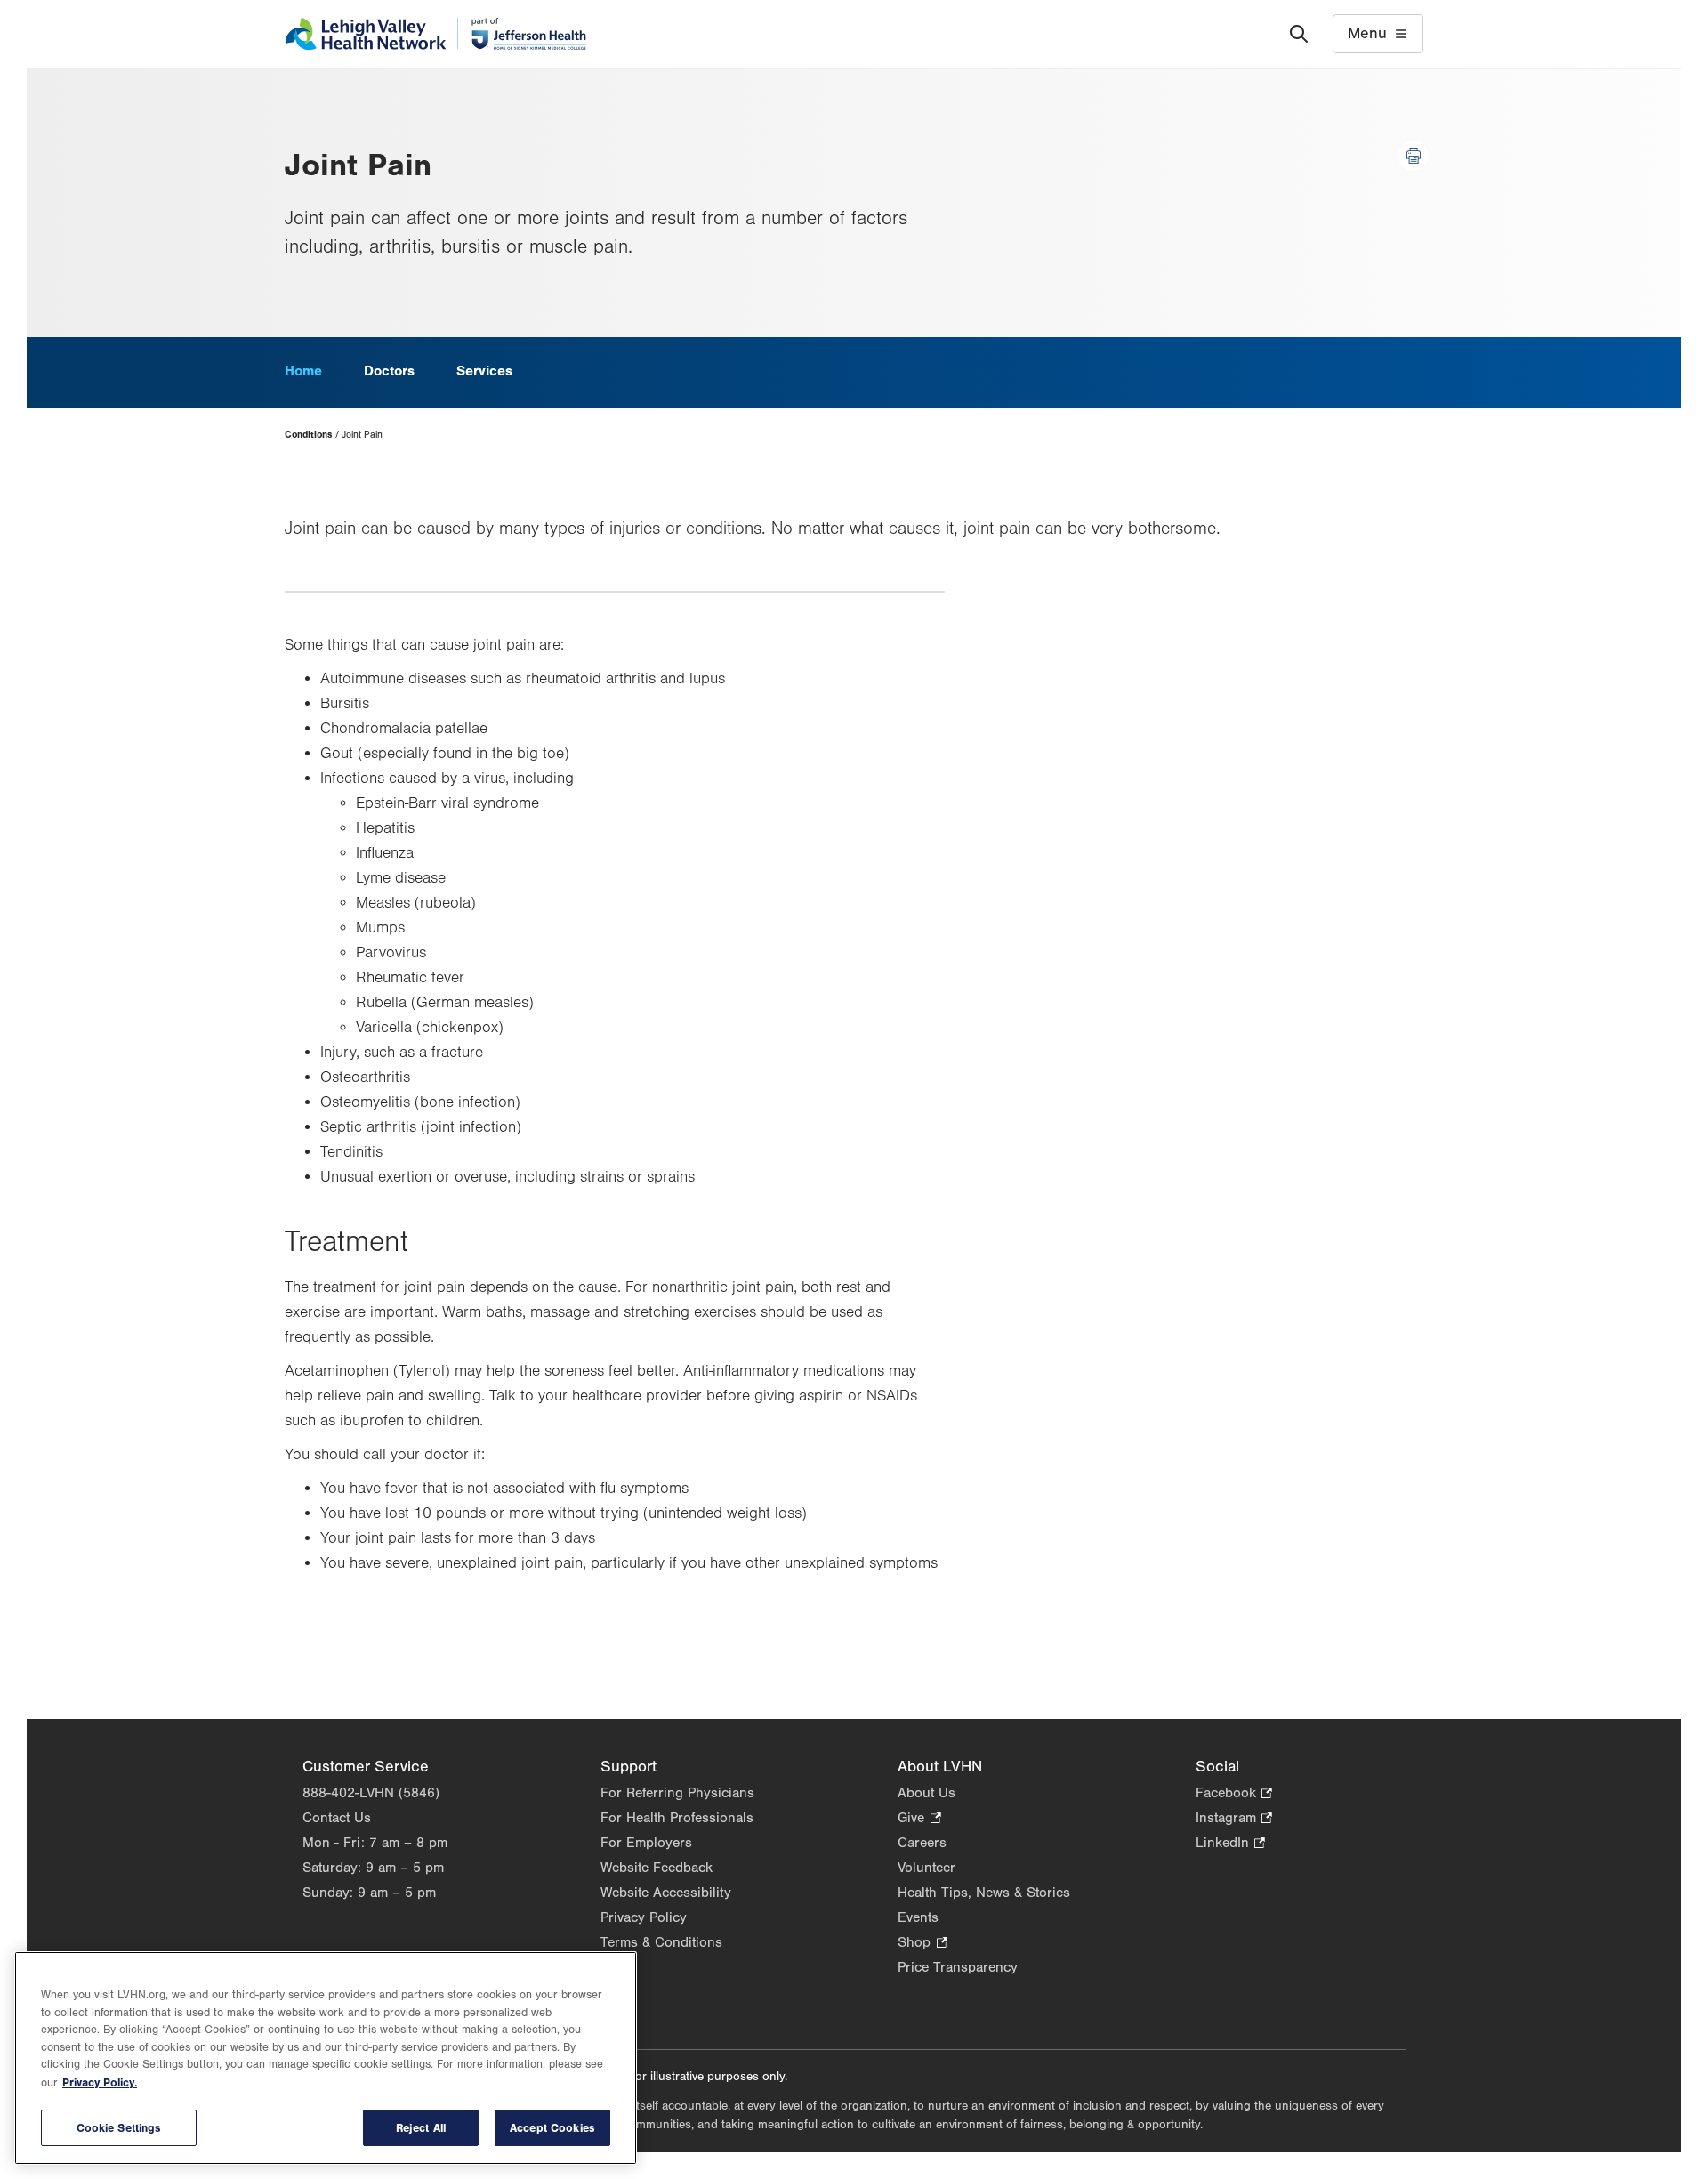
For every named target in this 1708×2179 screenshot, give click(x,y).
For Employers (646, 1843)
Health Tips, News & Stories (984, 1893)
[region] (326, 2058)
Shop (922, 1944)
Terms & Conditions (661, 1942)
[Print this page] (1414, 156)
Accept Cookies (552, 2128)
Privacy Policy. (100, 2082)
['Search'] (1299, 34)
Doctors (389, 371)
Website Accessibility (666, 1893)
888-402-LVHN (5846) (371, 1793)
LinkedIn (1230, 1844)
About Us (927, 1793)
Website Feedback (657, 1868)
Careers (922, 1843)
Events (918, 1917)
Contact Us (337, 1818)
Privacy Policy (644, 1917)
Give (919, 1819)
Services (484, 371)
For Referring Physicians (677, 1793)
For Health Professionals (677, 1818)
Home (303, 371)
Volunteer (927, 1868)
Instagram (1234, 1819)
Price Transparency (958, 1967)
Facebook (1234, 1794)
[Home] (435, 34)
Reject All (421, 2128)
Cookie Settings (119, 2128)
